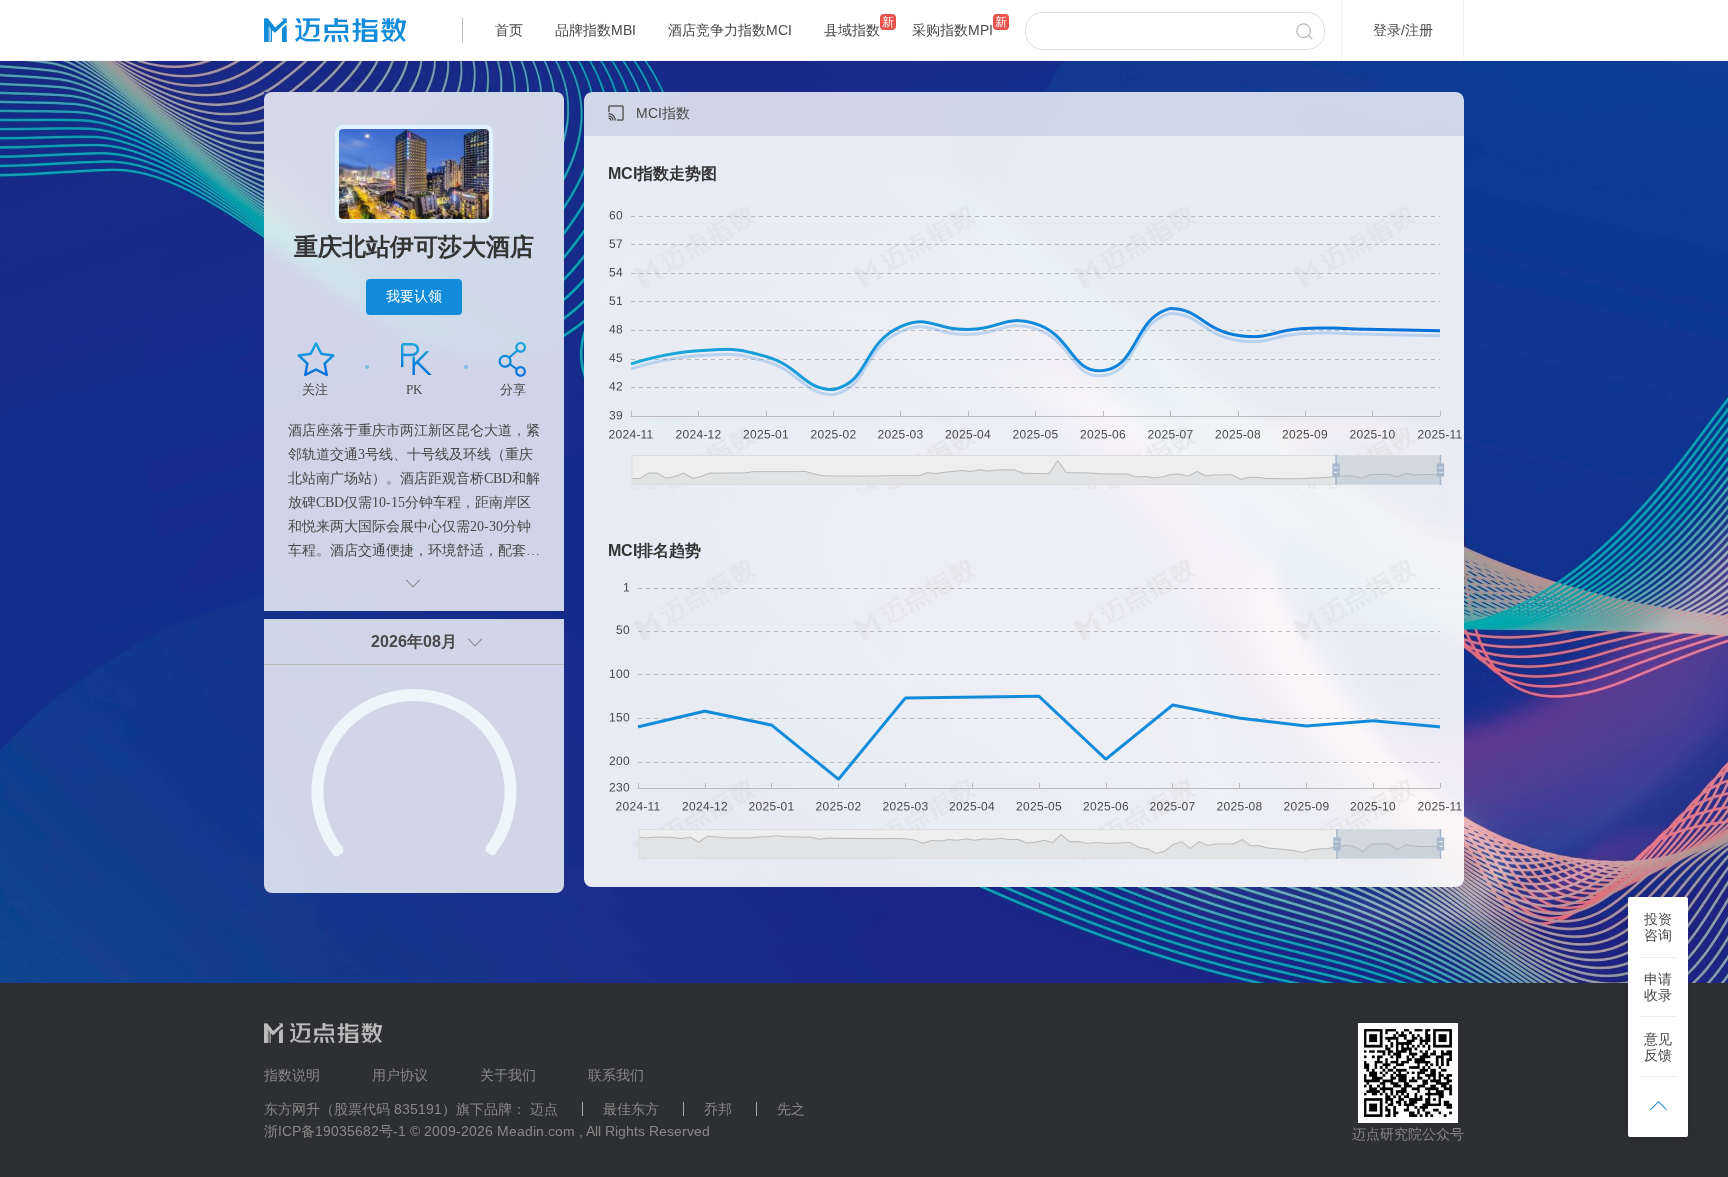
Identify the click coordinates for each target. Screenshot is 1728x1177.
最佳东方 (631, 1109)
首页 (509, 30)
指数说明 (292, 1075)
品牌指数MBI (595, 30)
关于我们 (508, 1075)
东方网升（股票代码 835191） (360, 1109)
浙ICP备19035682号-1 (335, 1131)
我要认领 (414, 296)
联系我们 (616, 1075)
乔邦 (718, 1109)
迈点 (544, 1109)
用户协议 (400, 1075)
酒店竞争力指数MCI (730, 30)
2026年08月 (414, 641)
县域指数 (852, 30)
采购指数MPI (952, 30)
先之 (791, 1109)
